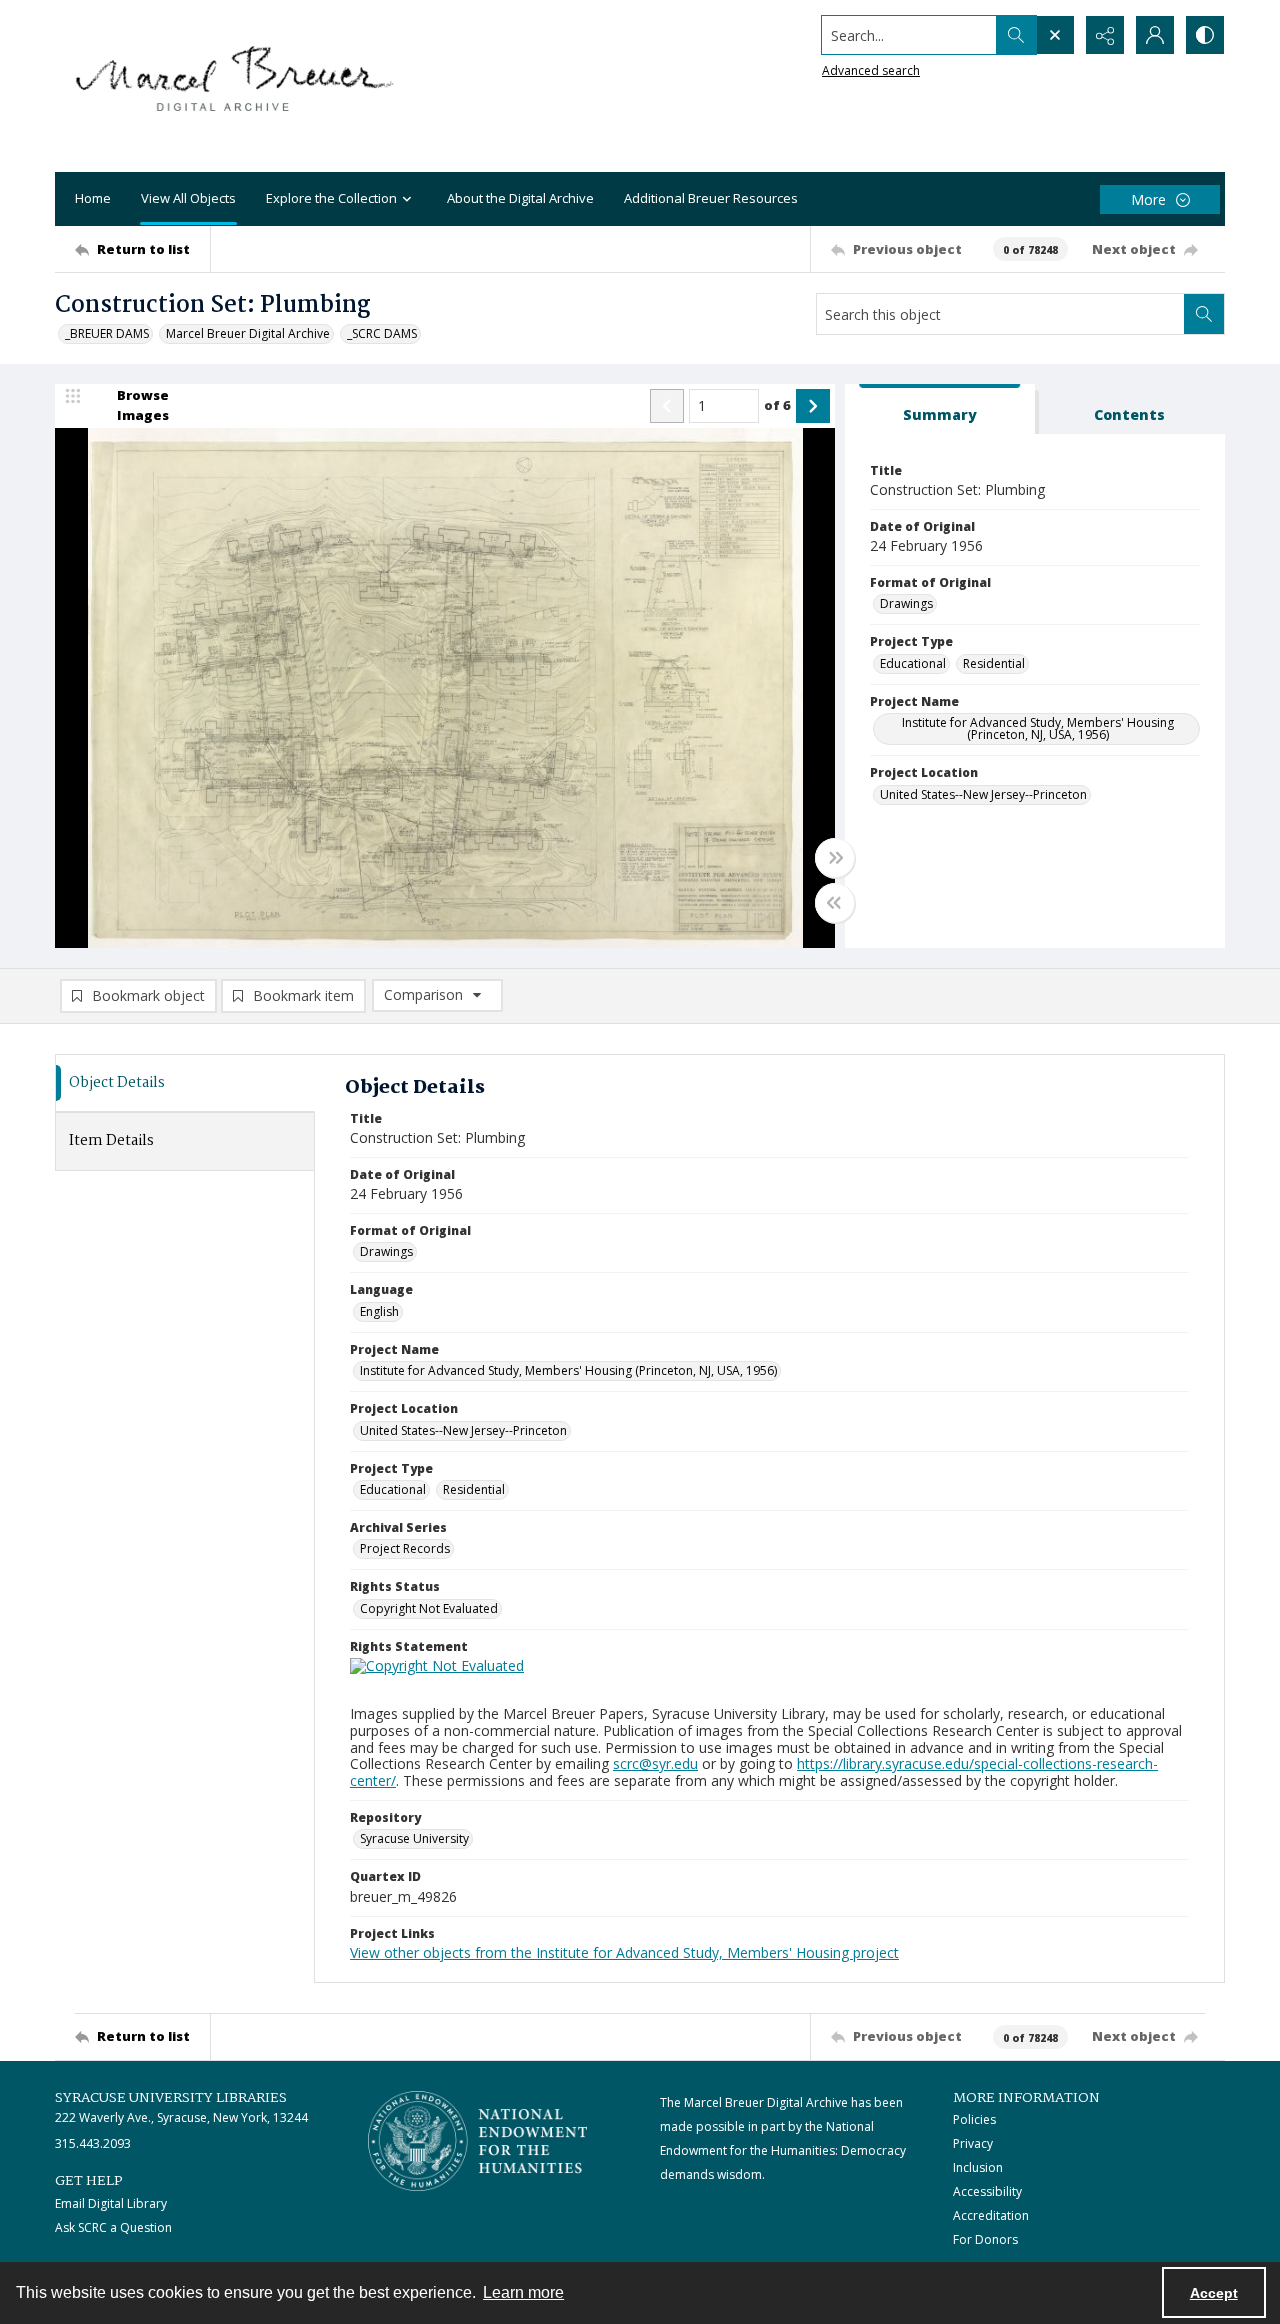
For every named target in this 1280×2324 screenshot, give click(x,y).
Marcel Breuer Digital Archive (248, 333)
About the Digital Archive (520, 198)
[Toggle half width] (835, 903)
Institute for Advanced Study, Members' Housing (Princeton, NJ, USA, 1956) (1038, 728)
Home (93, 198)
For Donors (985, 2239)
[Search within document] (1204, 314)
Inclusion (978, 2167)
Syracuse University (414, 1838)
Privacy (973, 2143)
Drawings (906, 603)
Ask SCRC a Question (113, 2227)
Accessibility (987, 2191)
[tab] (940, 409)
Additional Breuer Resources (711, 198)
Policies (974, 2119)
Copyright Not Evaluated (429, 1608)
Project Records (405, 1548)
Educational (913, 663)
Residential (994, 663)
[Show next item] (813, 406)
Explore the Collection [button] (331, 198)
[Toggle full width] (835, 858)
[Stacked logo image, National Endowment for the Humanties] (478, 2141)
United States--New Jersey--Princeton (983, 794)
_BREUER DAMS (107, 333)
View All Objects (188, 198)
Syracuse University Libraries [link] (171, 2098)
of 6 (777, 405)
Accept (1214, 2293)
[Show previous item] (667, 406)
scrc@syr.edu (655, 1763)
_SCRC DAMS (382, 333)
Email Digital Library (111, 2203)
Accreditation (991, 2215)
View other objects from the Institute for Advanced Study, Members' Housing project (624, 1952)
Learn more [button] (523, 2292)
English (379, 1311)
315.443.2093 (93, 2143)
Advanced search (871, 70)
